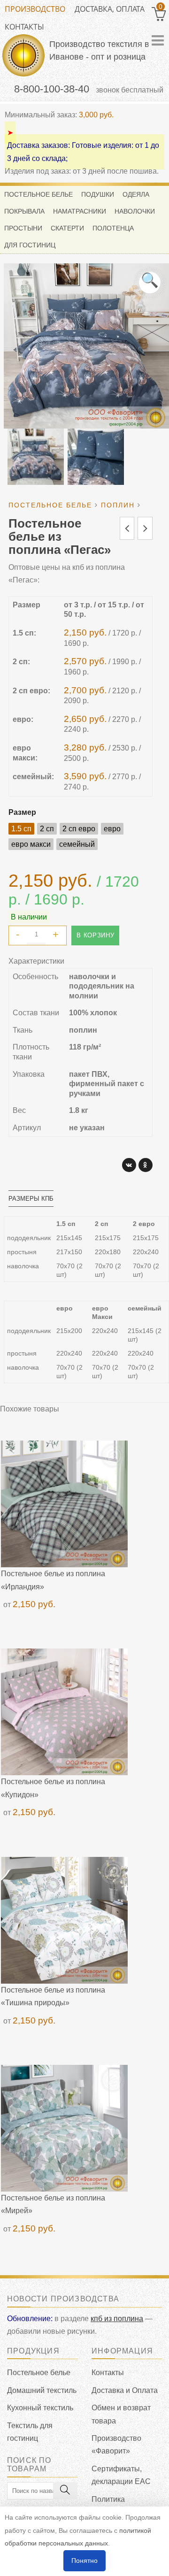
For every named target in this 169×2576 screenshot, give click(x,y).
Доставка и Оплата (125, 2390)
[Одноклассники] (146, 1165)
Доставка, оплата (110, 9)
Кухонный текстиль (40, 2408)
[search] (65, 2491)
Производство (35, 9)
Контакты (24, 27)
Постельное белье (39, 2373)
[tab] (31, 1199)
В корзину (95, 935)
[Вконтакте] (129, 1165)
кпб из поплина (117, 2319)
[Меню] (158, 40)
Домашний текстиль (42, 2390)
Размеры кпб (31, 1199)
